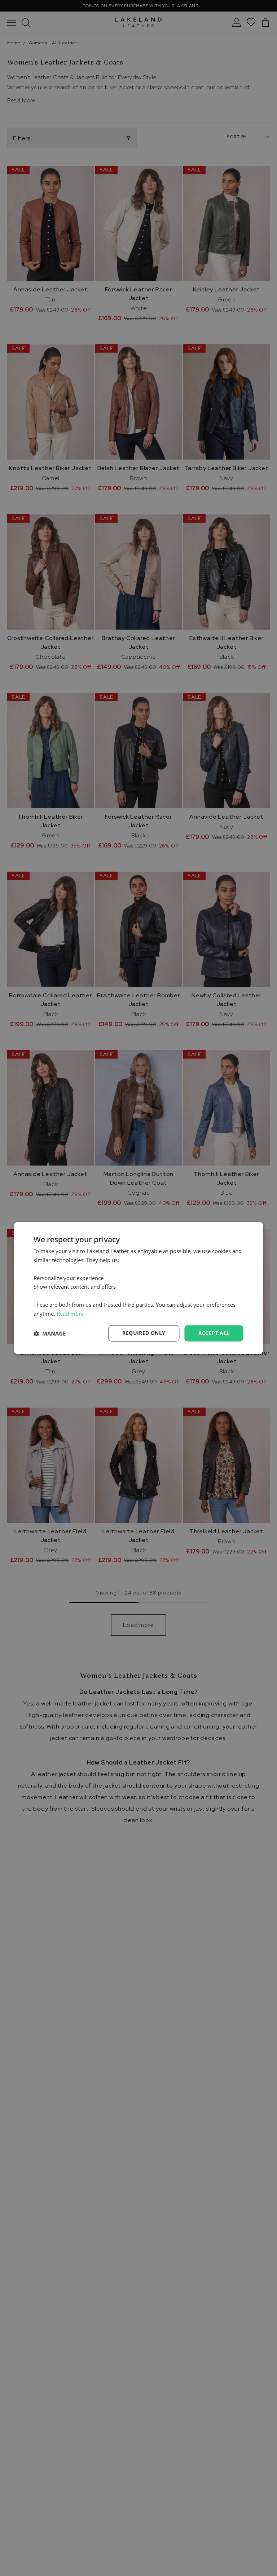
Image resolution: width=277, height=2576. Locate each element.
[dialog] (138, 1288)
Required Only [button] (144, 1333)
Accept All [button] (214, 1333)
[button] (50, 1333)
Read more (70, 1314)
